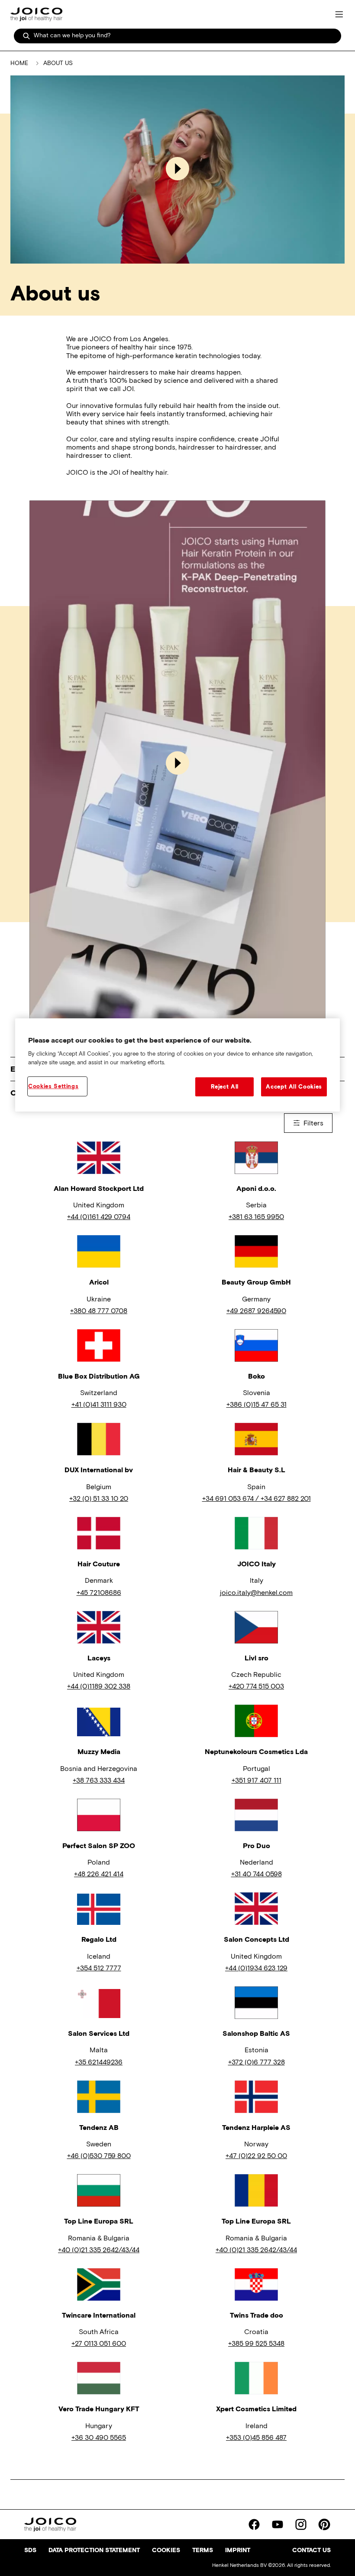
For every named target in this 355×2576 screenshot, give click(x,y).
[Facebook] (254, 2524)
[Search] (26, 36)
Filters (313, 1123)
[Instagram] (301, 2524)
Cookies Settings (53, 1086)
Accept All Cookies (294, 1087)
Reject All (225, 1087)
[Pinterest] (324, 2524)
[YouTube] (278, 2524)
